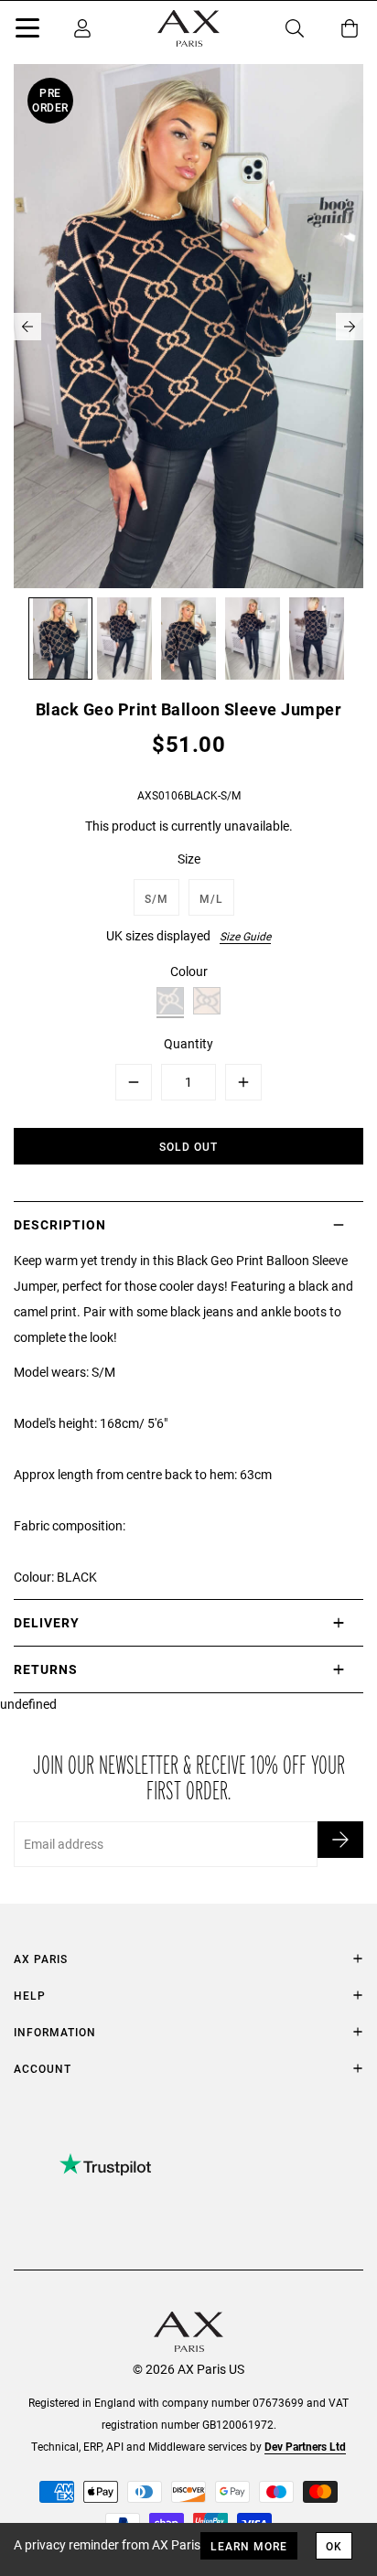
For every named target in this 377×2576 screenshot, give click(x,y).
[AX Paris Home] (188, 28)
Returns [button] (46, 1669)
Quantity (188, 1043)
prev (27, 327)
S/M (156, 898)
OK (334, 2546)
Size (189, 859)
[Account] (82, 28)
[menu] (27, 31)
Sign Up (340, 1840)
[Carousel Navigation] (188, 327)
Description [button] (60, 1224)
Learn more (249, 2546)
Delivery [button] (47, 1622)
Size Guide (245, 936)
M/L (211, 898)
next (350, 327)
